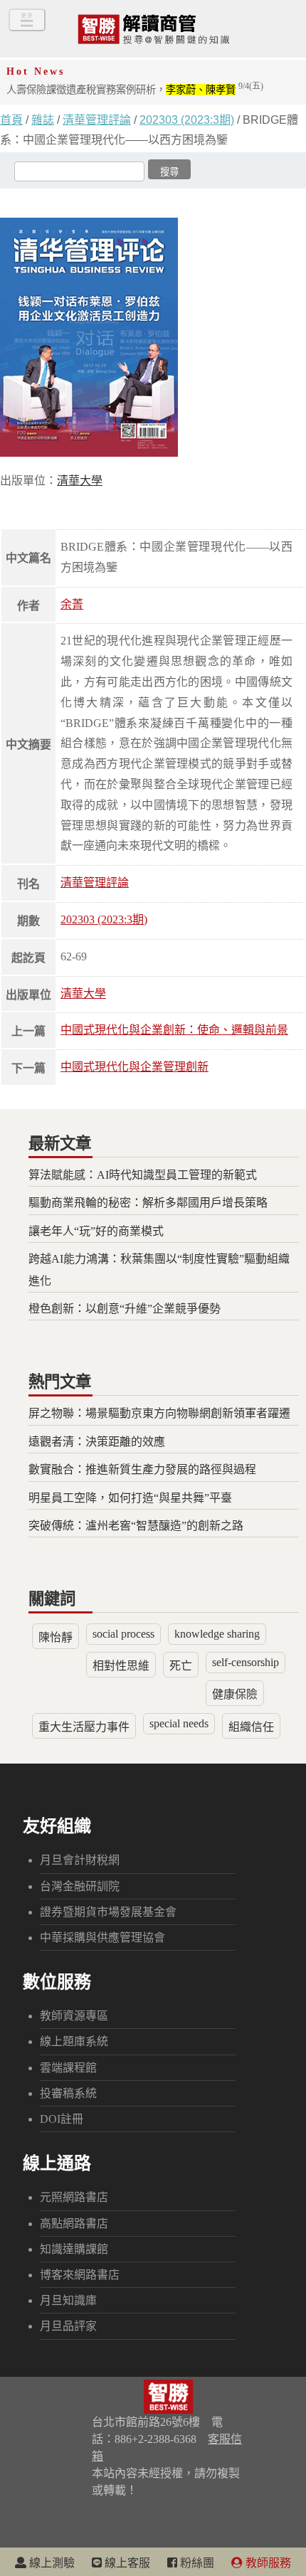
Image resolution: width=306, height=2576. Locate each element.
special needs (179, 1723)
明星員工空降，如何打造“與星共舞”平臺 (130, 1498)
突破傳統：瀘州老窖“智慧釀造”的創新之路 (136, 1526)
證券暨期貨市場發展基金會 (108, 1912)
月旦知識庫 (68, 2300)
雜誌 (43, 120)
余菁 (72, 604)
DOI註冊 (62, 2119)
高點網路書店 (74, 2223)
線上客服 (126, 2563)
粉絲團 (196, 2563)
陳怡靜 (56, 1637)
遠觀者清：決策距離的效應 (97, 1442)
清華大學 (83, 993)
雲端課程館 (68, 2068)
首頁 (11, 120)
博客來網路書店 (80, 2275)
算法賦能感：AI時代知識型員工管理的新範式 (143, 1175)
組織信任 (251, 1727)
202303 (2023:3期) (187, 120)
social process (123, 1634)
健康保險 (235, 1694)
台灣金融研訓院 (80, 1886)
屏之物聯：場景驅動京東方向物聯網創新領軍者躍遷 (159, 1413)
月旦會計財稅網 (80, 1860)
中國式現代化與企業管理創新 (134, 1067)
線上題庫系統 (74, 2041)
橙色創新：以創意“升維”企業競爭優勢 (125, 1309)
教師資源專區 (74, 2016)
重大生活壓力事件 (84, 1727)
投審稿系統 (68, 2093)
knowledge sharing (217, 1634)
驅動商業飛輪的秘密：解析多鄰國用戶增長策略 (148, 1203)
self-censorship (246, 1662)
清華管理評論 (97, 120)
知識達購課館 (74, 2249)
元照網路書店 (74, 2197)
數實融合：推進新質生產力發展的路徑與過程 (142, 1469)
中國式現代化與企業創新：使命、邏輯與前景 (174, 1030)
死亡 (181, 1666)
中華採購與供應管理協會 (102, 1938)
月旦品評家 (68, 2326)
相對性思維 (121, 1666)
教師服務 (267, 2563)
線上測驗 (51, 2563)
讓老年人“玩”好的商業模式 (96, 1231)
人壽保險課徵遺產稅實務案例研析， (135, 90)
